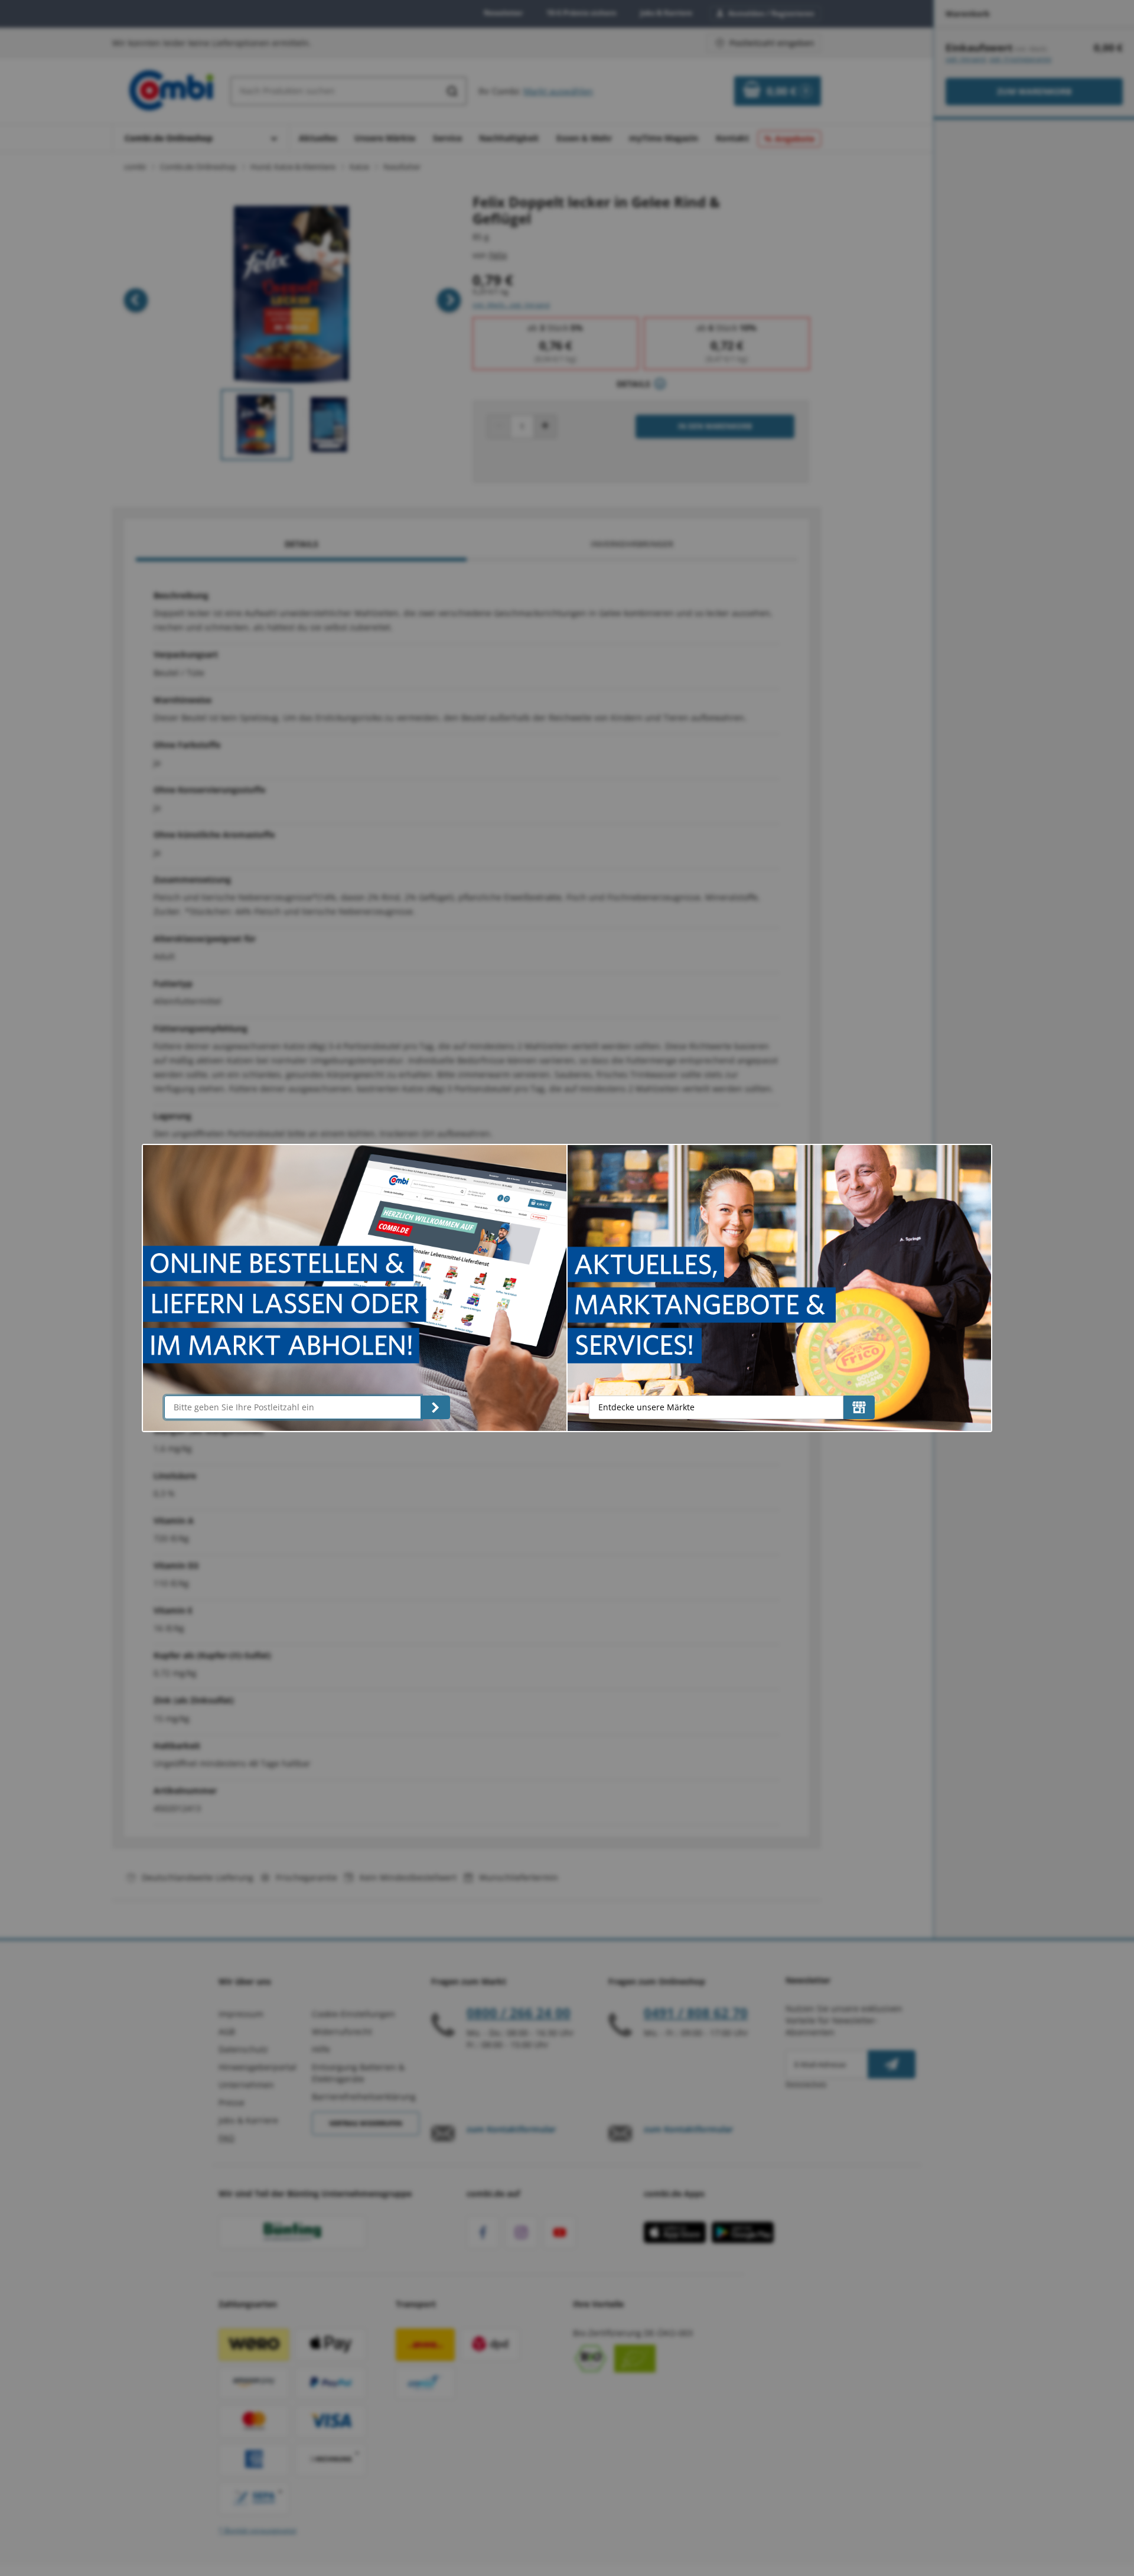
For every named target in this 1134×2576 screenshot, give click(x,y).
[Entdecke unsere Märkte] (859, 1407)
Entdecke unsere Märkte (646, 1407)
